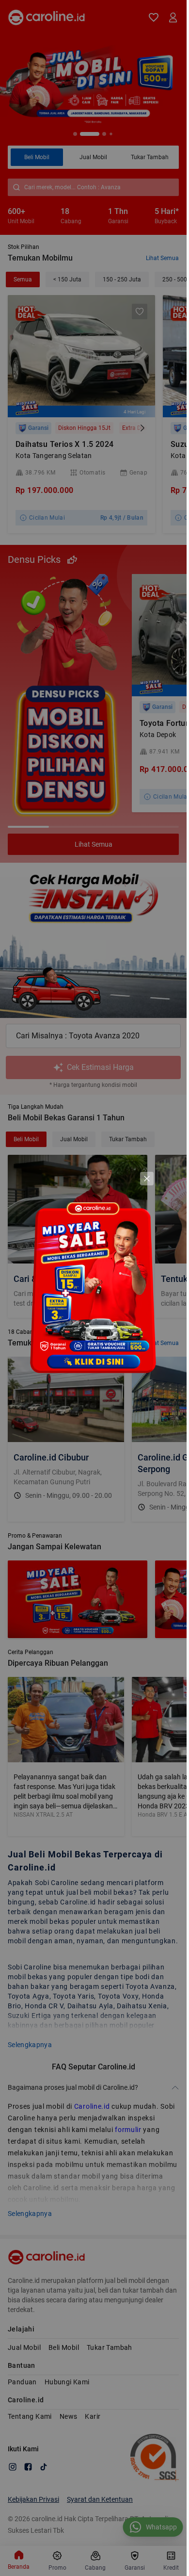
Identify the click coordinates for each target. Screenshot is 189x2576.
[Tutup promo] (147, 1179)
